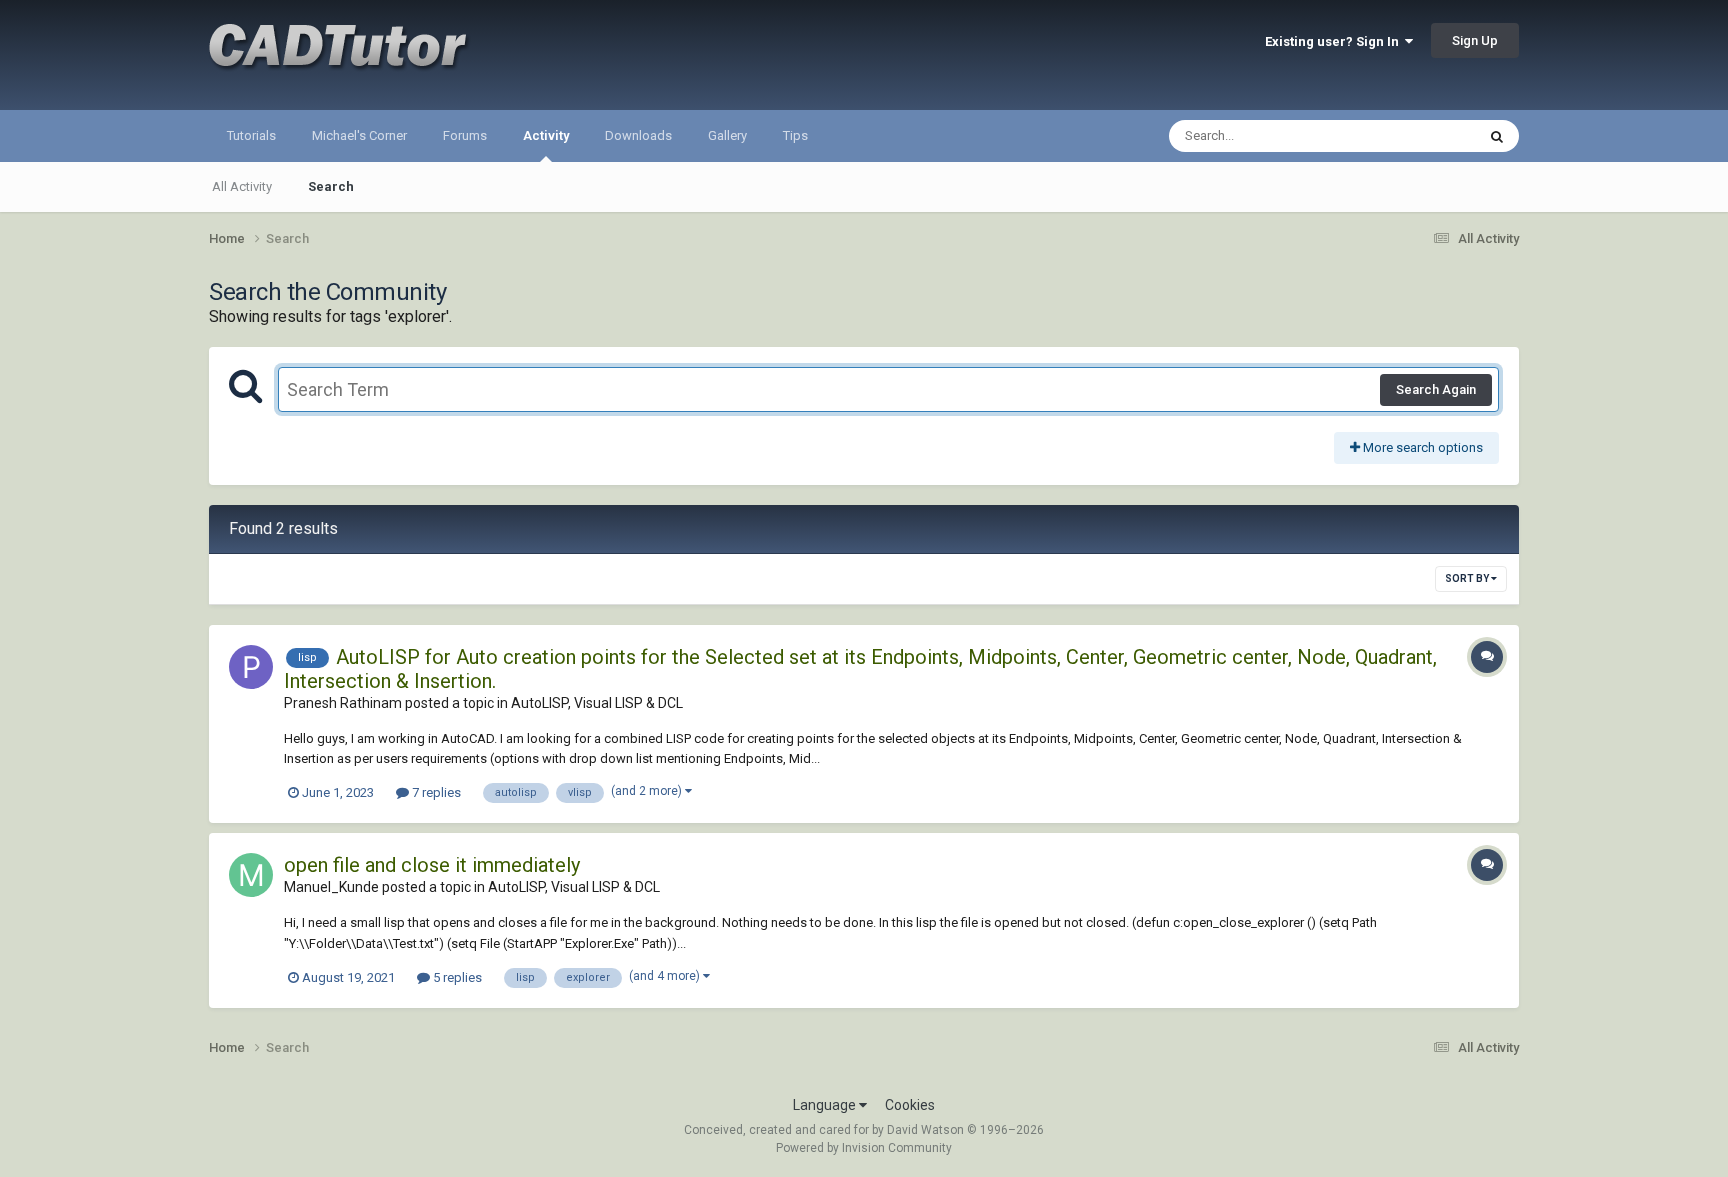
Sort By (1468, 578)
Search (331, 186)
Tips (795, 135)
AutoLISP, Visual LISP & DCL (597, 703)
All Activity (242, 186)
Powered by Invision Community (864, 1148)
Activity (546, 135)
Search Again (1436, 389)
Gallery (727, 135)
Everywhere (1416, 136)
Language (826, 1105)
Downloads (638, 135)
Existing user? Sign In (1335, 41)
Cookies (910, 1105)
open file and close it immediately (432, 865)
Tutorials (251, 135)
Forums (465, 135)
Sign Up (1475, 40)
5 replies (456, 977)
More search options (1421, 447)
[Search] (1497, 136)
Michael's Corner (359, 135)
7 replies (435, 792)
